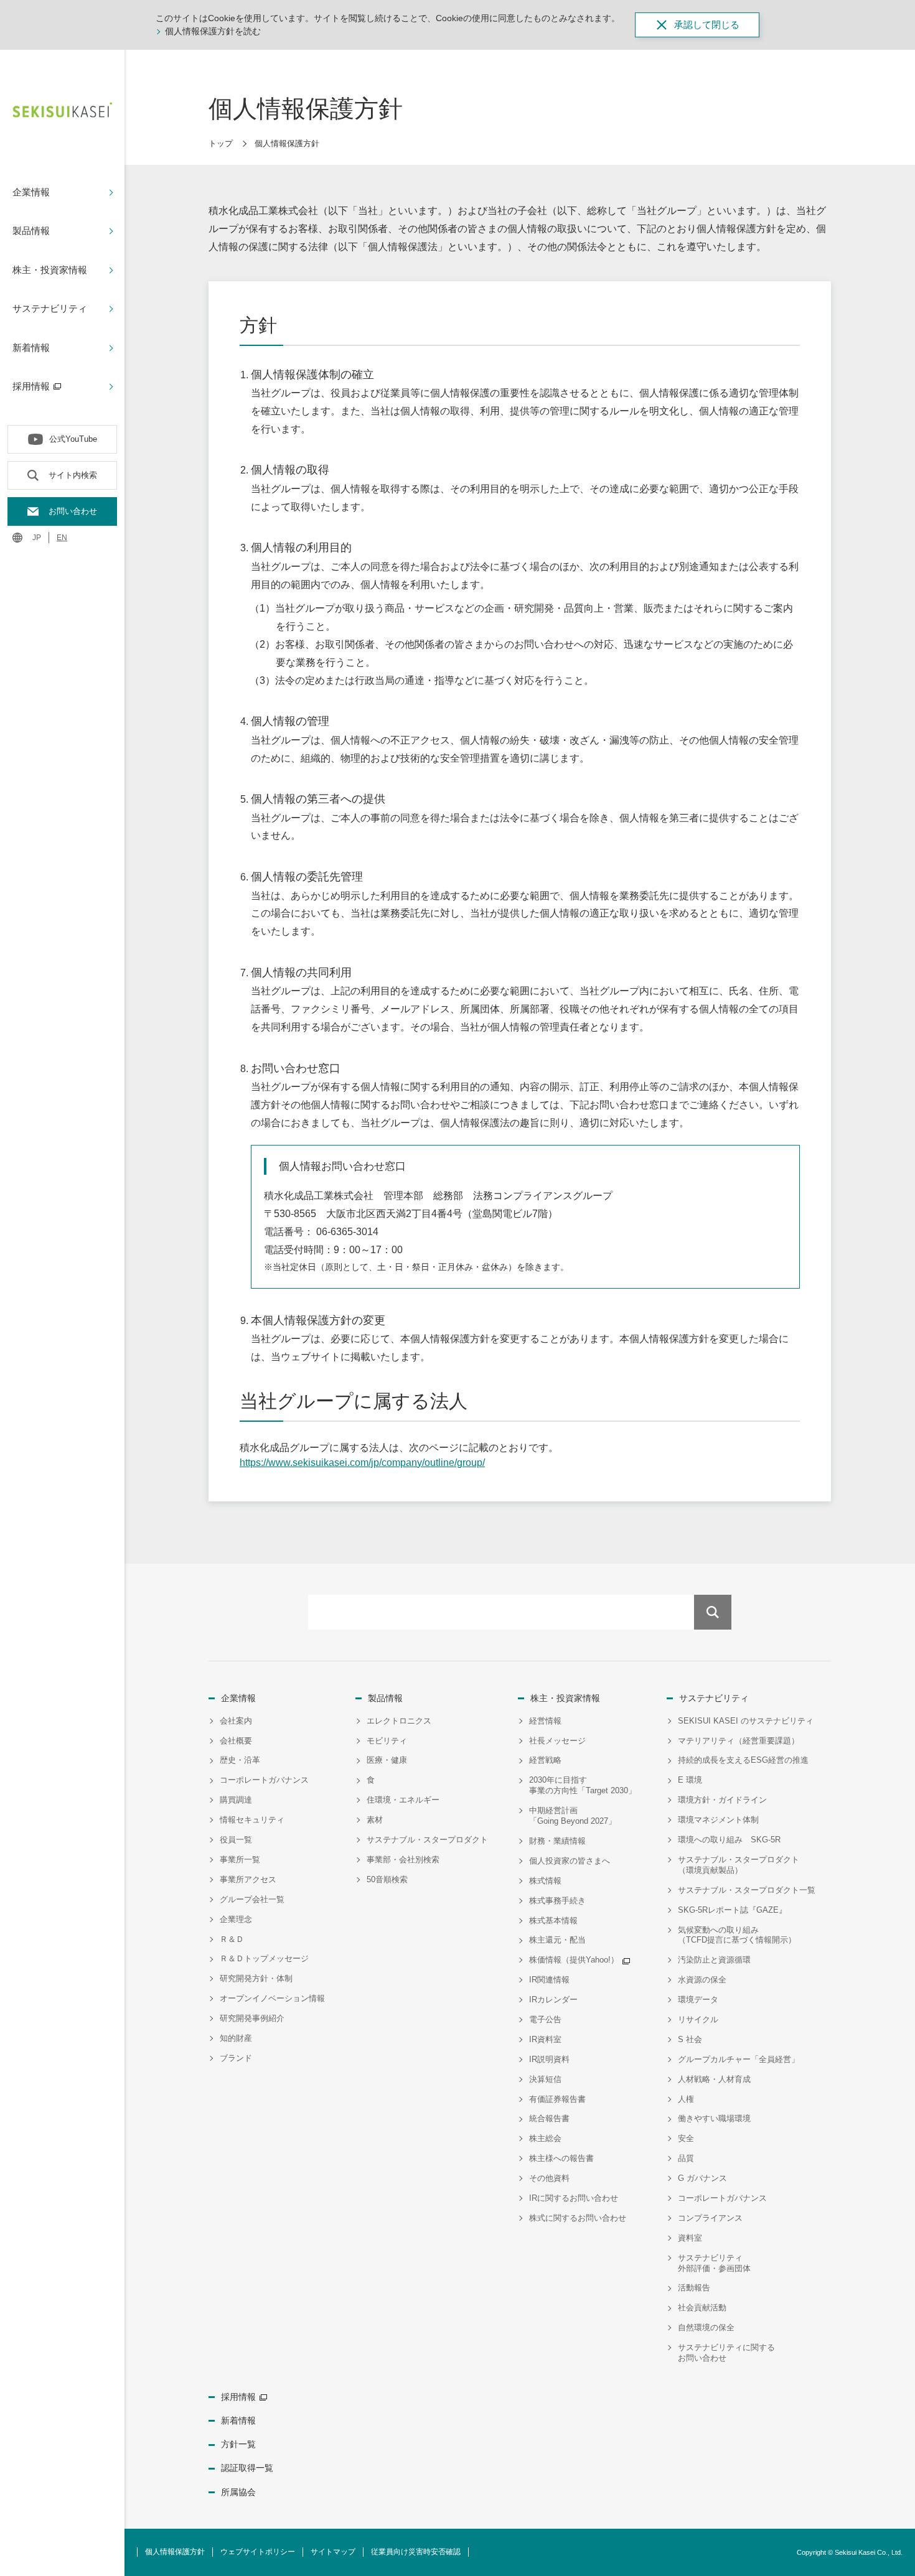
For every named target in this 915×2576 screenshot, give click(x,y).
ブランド (236, 2058)
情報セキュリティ (252, 1820)
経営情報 (545, 1721)
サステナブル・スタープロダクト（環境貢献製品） (739, 1865)
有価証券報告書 (557, 2099)
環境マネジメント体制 (718, 1820)
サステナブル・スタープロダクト (427, 1840)
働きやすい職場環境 (714, 2118)
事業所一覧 (240, 1860)
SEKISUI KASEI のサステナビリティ (746, 1721)
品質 (686, 2158)
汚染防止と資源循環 (714, 1960)
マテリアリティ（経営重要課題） (739, 1741)
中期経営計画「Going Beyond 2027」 (573, 1816)
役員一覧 (236, 1840)
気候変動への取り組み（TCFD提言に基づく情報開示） (737, 1935)
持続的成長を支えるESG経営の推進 (743, 1760)
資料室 (690, 2238)
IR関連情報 (549, 1980)
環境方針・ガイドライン (722, 1800)
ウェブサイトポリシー (258, 2552)
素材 (375, 1820)
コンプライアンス (710, 2218)
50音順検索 (387, 1879)
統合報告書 (549, 2118)
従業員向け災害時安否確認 (416, 2552)
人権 (686, 2099)
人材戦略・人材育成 (714, 2079)
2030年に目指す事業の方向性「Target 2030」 (583, 1785)
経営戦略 (545, 1760)
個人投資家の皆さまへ (570, 1861)
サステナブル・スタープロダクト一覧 (747, 1890)
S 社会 (690, 2039)
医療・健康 (387, 1760)
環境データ (698, 2000)
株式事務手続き (557, 1901)
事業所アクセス (248, 1879)
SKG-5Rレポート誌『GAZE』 (732, 1910)
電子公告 (545, 2019)
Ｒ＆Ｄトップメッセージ (264, 1958)
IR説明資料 (549, 2059)
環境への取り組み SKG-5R (729, 1840)
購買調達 (236, 1800)
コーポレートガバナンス (264, 1780)
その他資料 (549, 2178)
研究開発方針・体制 (256, 1978)
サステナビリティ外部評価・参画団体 (714, 2263)
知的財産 (236, 2038)
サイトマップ (333, 2552)
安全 (686, 2138)
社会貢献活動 (702, 2308)
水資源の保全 (702, 1980)
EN (62, 538)
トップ (221, 143)
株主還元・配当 (557, 1940)
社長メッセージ (557, 1741)
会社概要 (236, 1741)
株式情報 (545, 1881)
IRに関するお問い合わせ (574, 2198)
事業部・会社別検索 (403, 1860)
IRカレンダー (553, 2000)
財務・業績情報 (557, 1841)
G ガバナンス (702, 2178)
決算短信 (545, 2079)
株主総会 (545, 2138)
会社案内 (236, 1721)
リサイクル (698, 2019)
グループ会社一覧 (252, 1899)
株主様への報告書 (561, 2158)
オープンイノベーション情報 (272, 1998)
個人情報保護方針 (175, 2552)
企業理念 (236, 1919)
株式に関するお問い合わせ (578, 2218)
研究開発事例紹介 (252, 2018)
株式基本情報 (553, 1920)
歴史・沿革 (240, 1760)
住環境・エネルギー (403, 1800)
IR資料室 (545, 2039)
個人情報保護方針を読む (213, 31)
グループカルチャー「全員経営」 (739, 2059)
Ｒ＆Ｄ (232, 1939)
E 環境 (690, 1780)
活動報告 (694, 2288)
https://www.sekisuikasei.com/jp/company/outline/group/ (362, 1463)
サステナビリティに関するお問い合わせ (726, 2353)
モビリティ (387, 1741)
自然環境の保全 (706, 2327)
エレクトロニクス (399, 1721)
